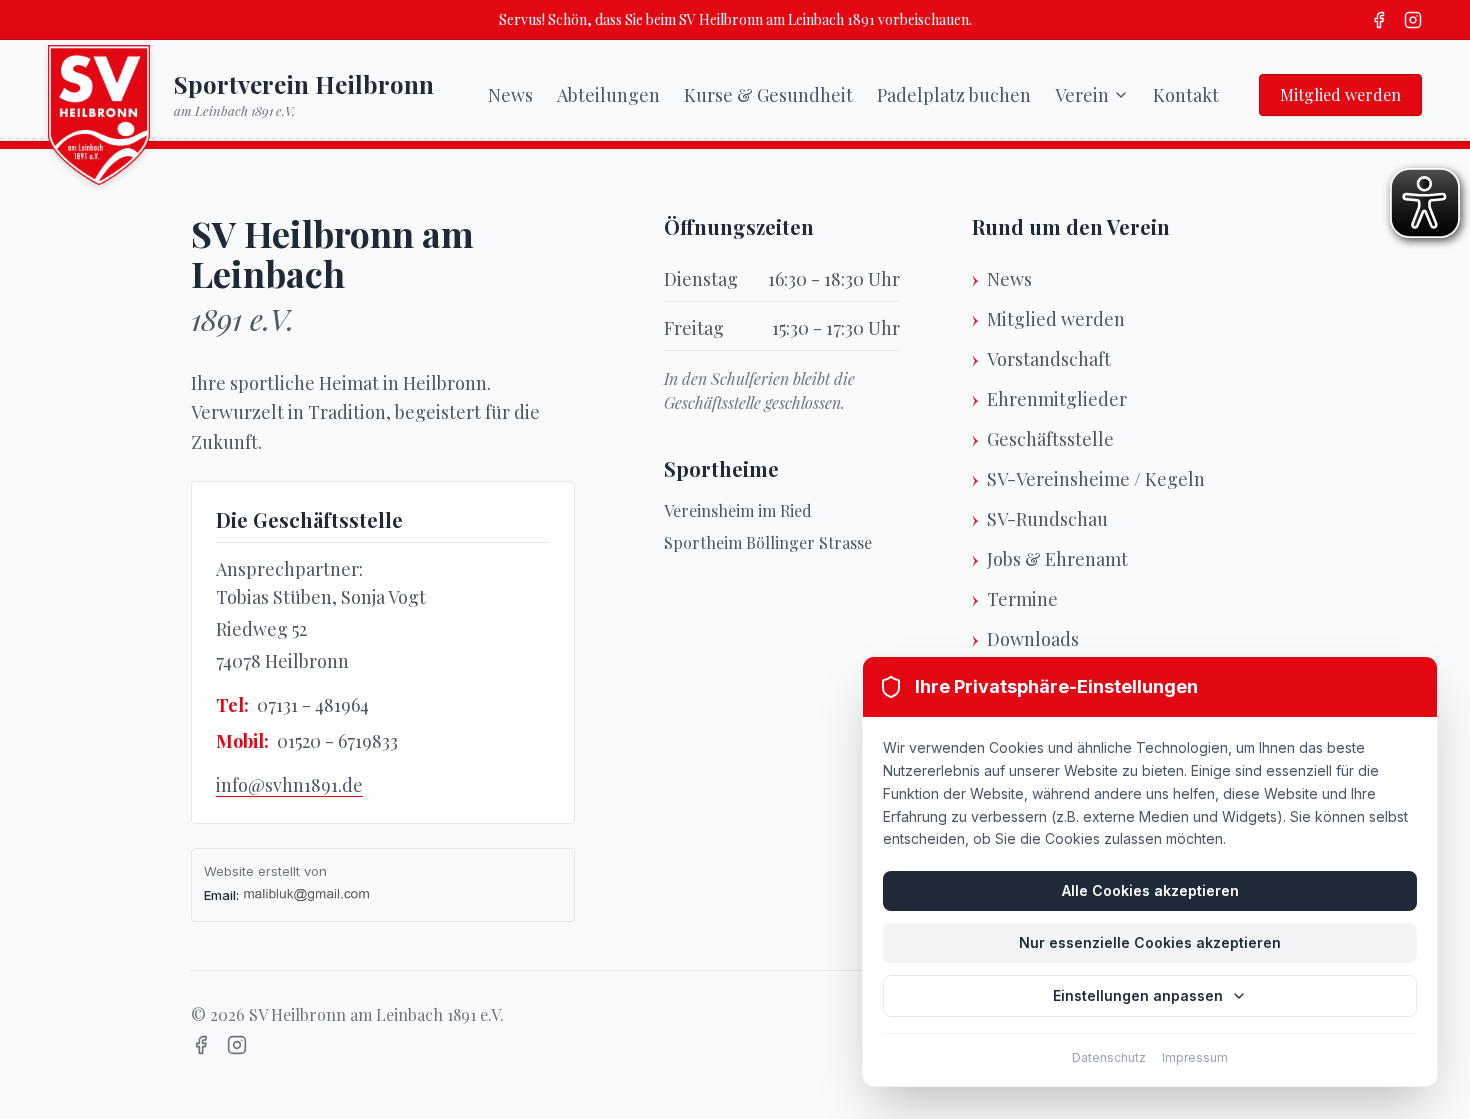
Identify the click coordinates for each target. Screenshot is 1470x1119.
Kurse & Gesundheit (768, 95)
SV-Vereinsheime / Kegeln (1096, 479)
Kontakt (1186, 95)
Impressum (1195, 1057)
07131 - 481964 (313, 705)
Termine (1022, 599)
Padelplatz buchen (954, 95)
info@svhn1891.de (289, 785)
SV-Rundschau (1047, 519)
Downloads (1033, 639)
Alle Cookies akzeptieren (1150, 890)
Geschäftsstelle (1050, 439)
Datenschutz (1109, 1057)
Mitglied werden (1340, 94)
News (510, 95)
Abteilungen (608, 95)
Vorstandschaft (1049, 359)
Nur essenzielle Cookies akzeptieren (1150, 942)
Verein (1082, 95)
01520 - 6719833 (337, 741)
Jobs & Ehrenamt (1057, 559)
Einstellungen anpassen (1138, 995)
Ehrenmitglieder (1057, 399)
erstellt (279, 871)
